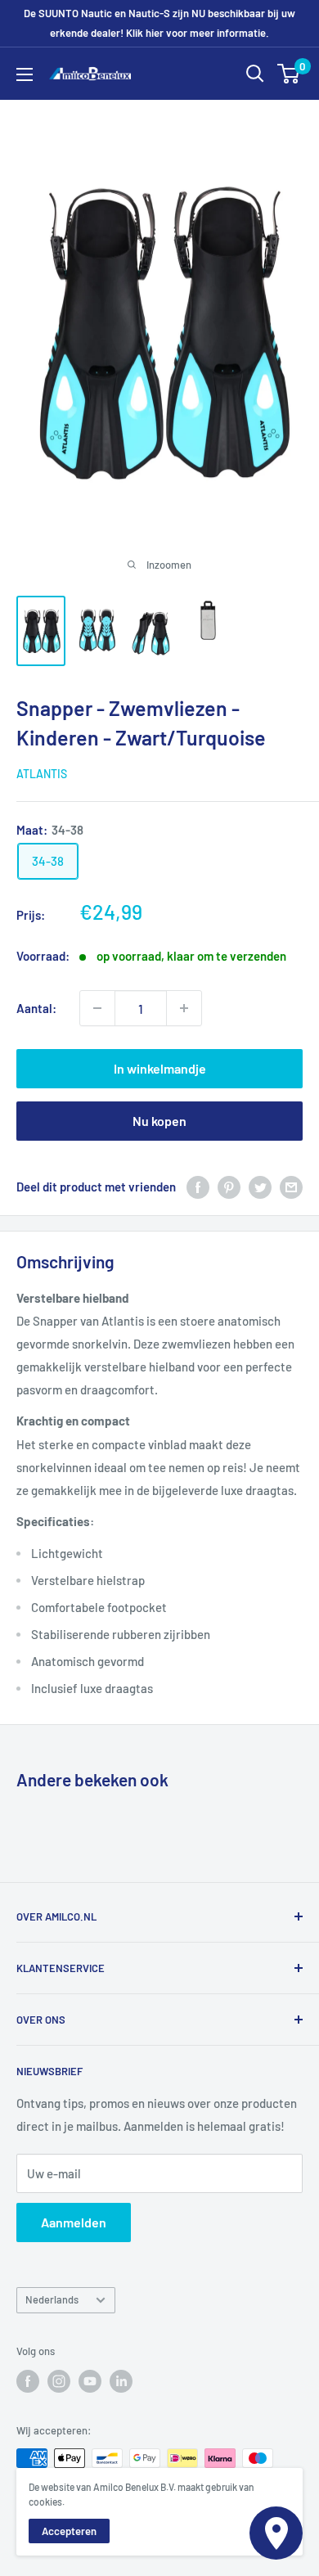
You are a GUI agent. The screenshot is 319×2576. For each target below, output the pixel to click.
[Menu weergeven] (25, 74)
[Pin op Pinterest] (229, 1186)
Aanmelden (74, 2222)
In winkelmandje (160, 1068)
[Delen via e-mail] (291, 1186)
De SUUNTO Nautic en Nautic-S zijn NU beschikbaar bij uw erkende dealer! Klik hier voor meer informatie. (159, 23)
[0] (289, 74)
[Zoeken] (255, 74)
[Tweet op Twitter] (260, 1186)
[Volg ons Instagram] (59, 2381)
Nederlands (52, 2299)
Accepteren (69, 2531)
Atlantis (42, 774)
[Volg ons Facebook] (28, 2381)
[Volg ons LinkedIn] (121, 2381)
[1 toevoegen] (97, 1008)
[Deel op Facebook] (198, 1186)
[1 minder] (184, 1008)
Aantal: (36, 1008)
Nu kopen (159, 1121)
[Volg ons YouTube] (90, 2381)
